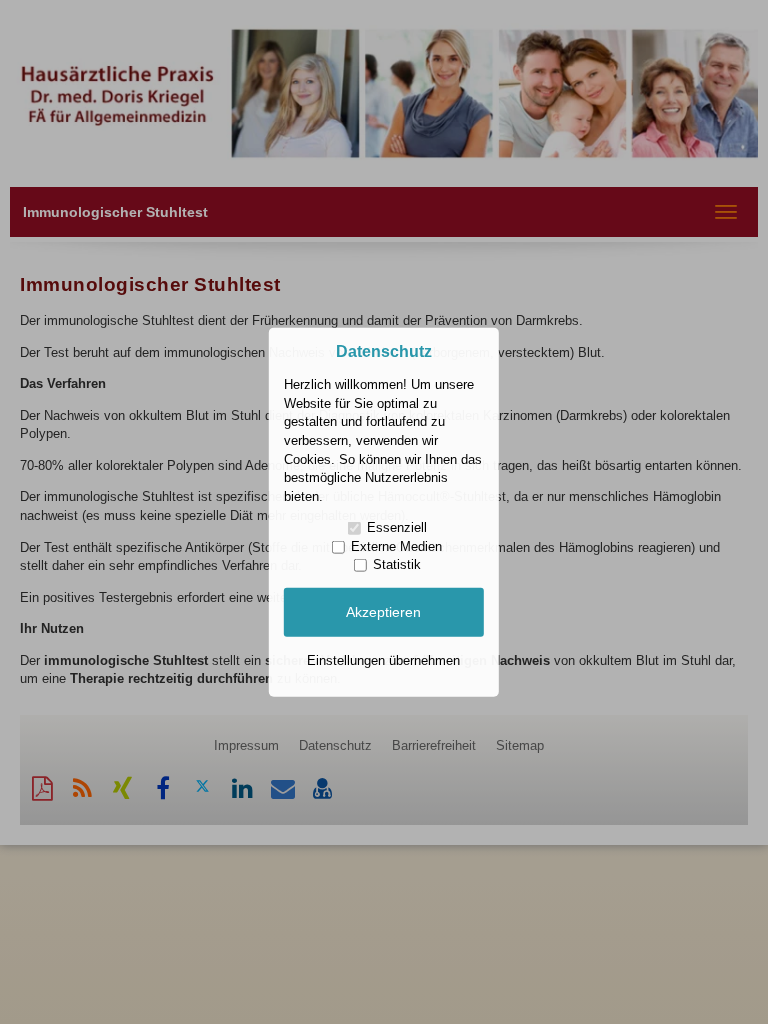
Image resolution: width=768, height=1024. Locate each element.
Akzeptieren (383, 612)
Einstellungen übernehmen (383, 659)
